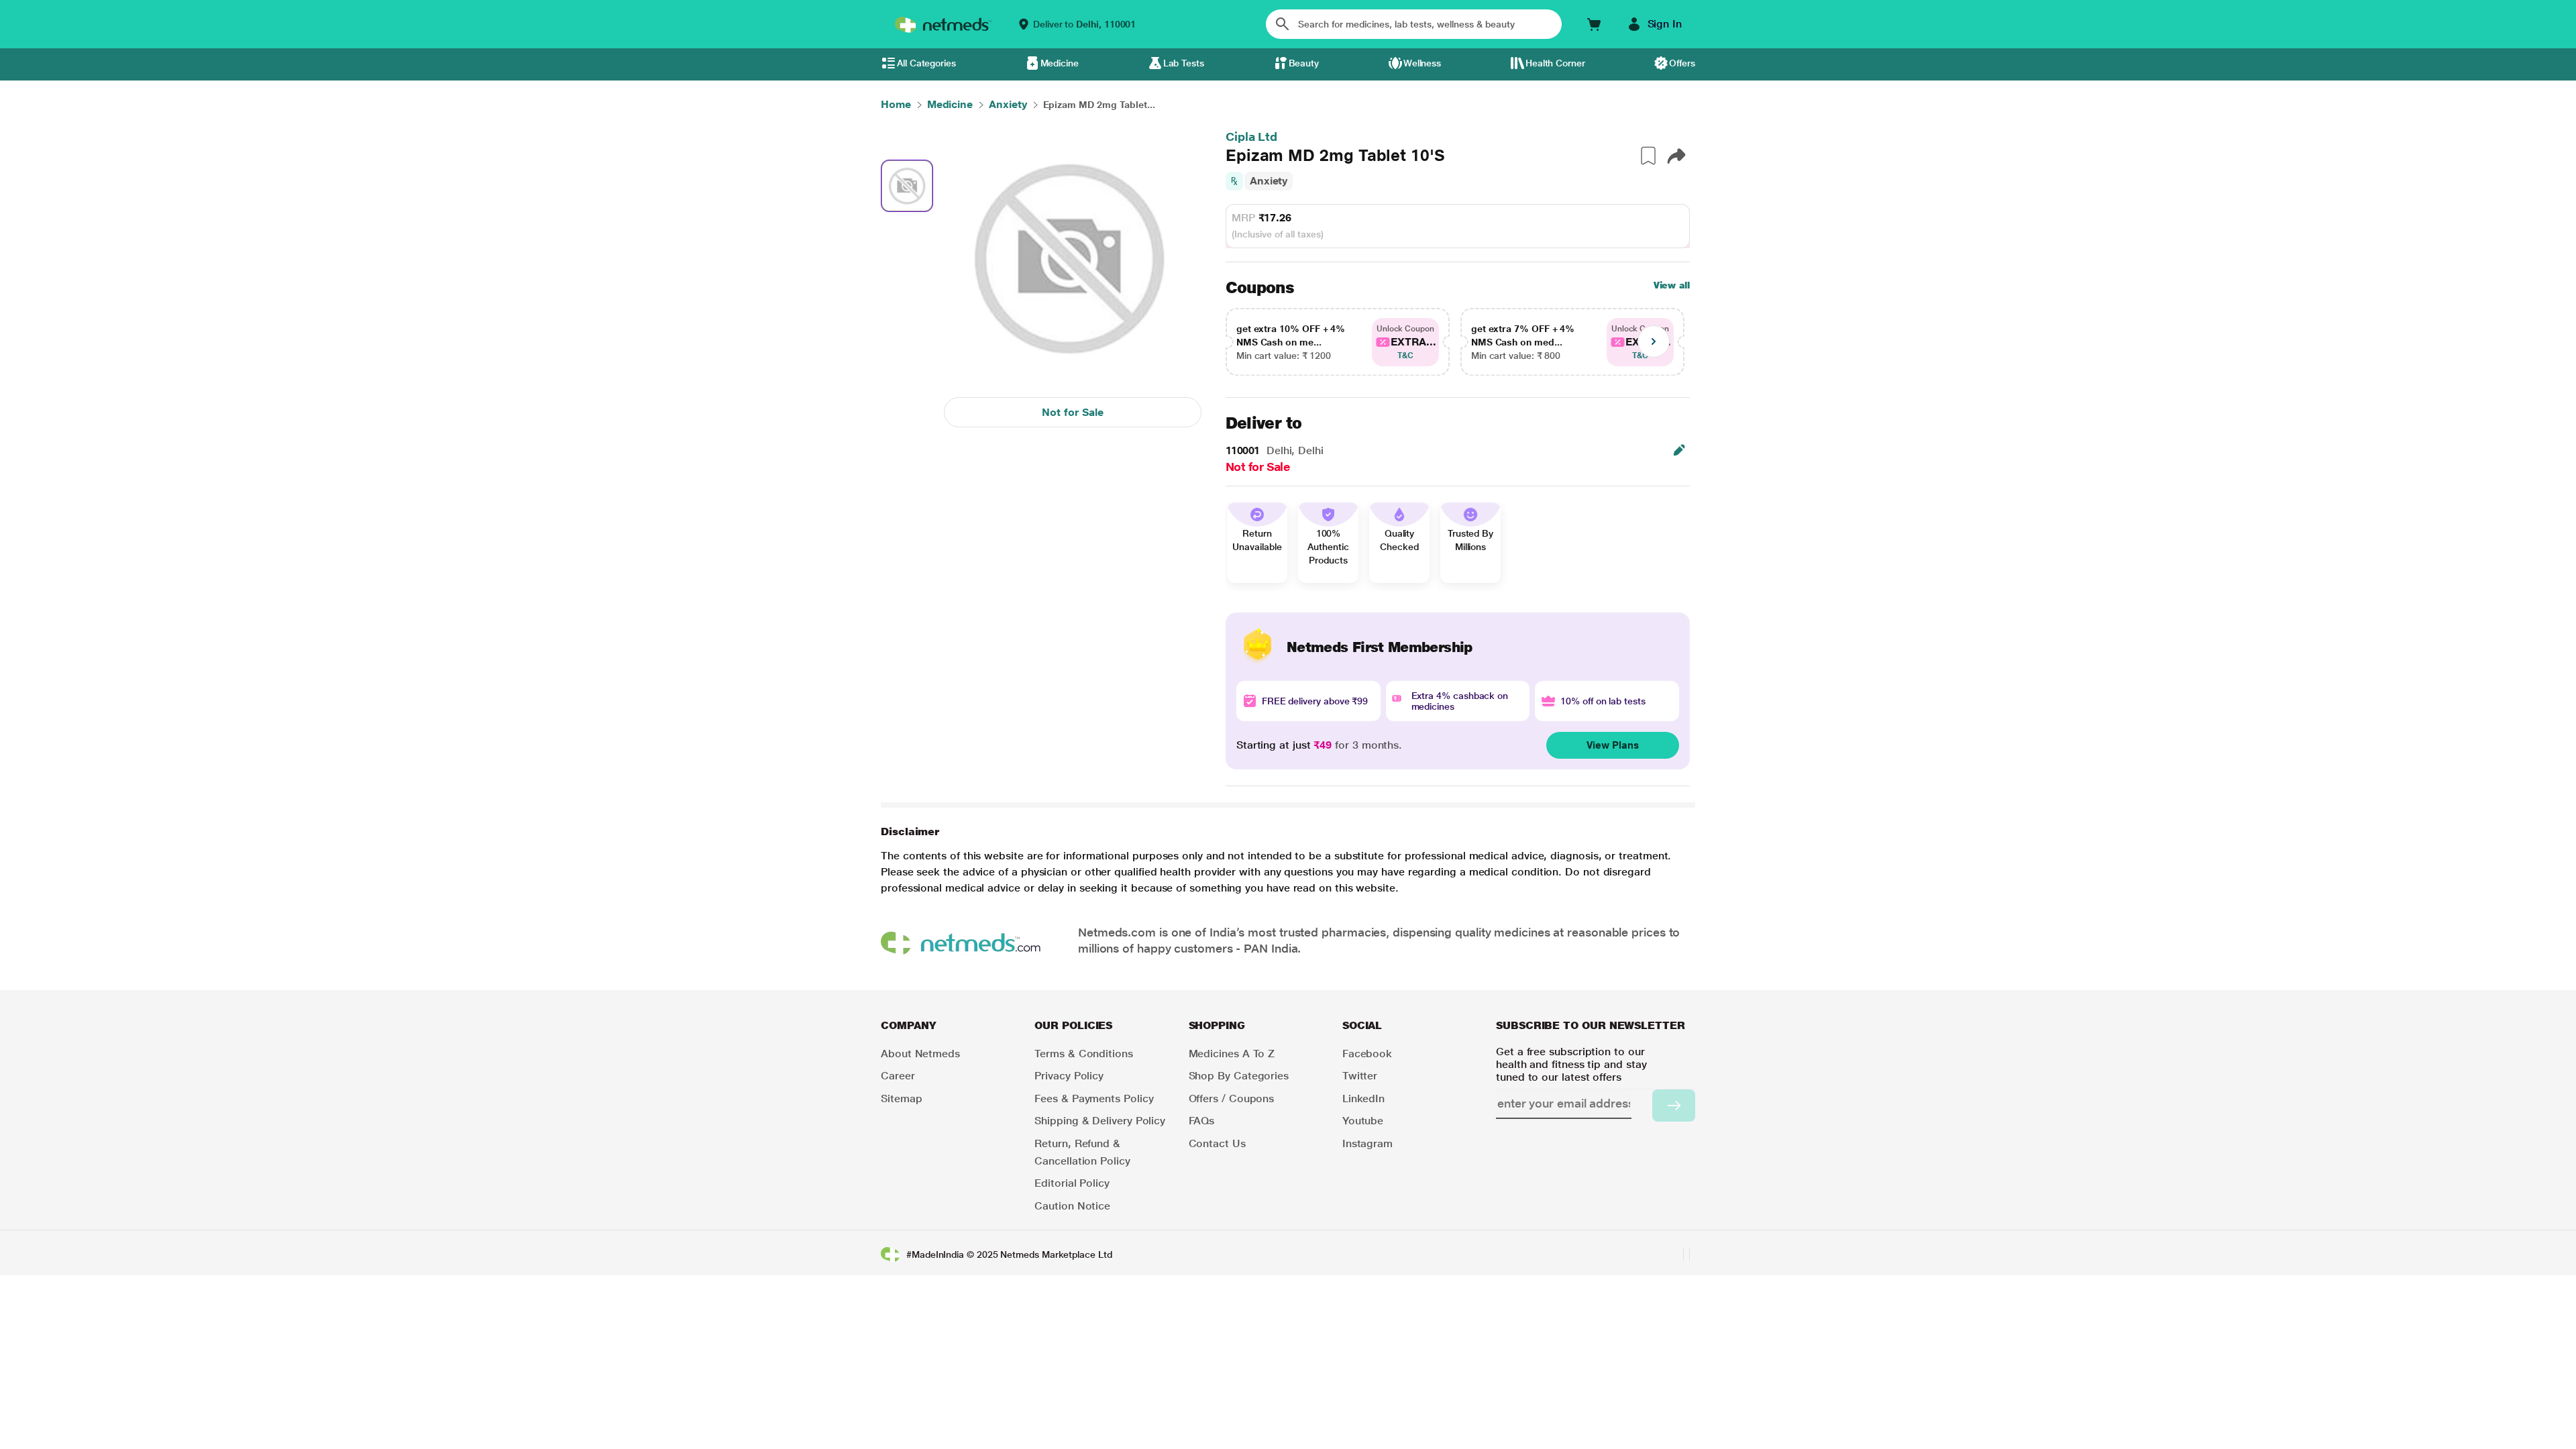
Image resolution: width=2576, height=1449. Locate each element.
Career (898, 1076)
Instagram (1367, 1143)
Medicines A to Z (1232, 1054)
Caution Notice (1072, 1206)
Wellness (1422, 63)
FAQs (1202, 1121)
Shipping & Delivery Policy (1100, 1121)
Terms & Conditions (1084, 1054)
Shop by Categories (1239, 1076)
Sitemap (901, 1098)
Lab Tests (1184, 63)
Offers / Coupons (1232, 1098)
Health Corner (1555, 63)
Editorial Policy (1072, 1183)
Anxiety (1269, 181)
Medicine (1060, 63)
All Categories (926, 63)
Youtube (1363, 1121)
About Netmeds (920, 1054)
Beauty (1304, 63)
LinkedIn (1363, 1098)
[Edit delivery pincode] (1679, 450)
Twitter (1360, 1076)
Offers (1682, 63)
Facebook (1367, 1054)
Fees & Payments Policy (1094, 1098)
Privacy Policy (1069, 1076)
